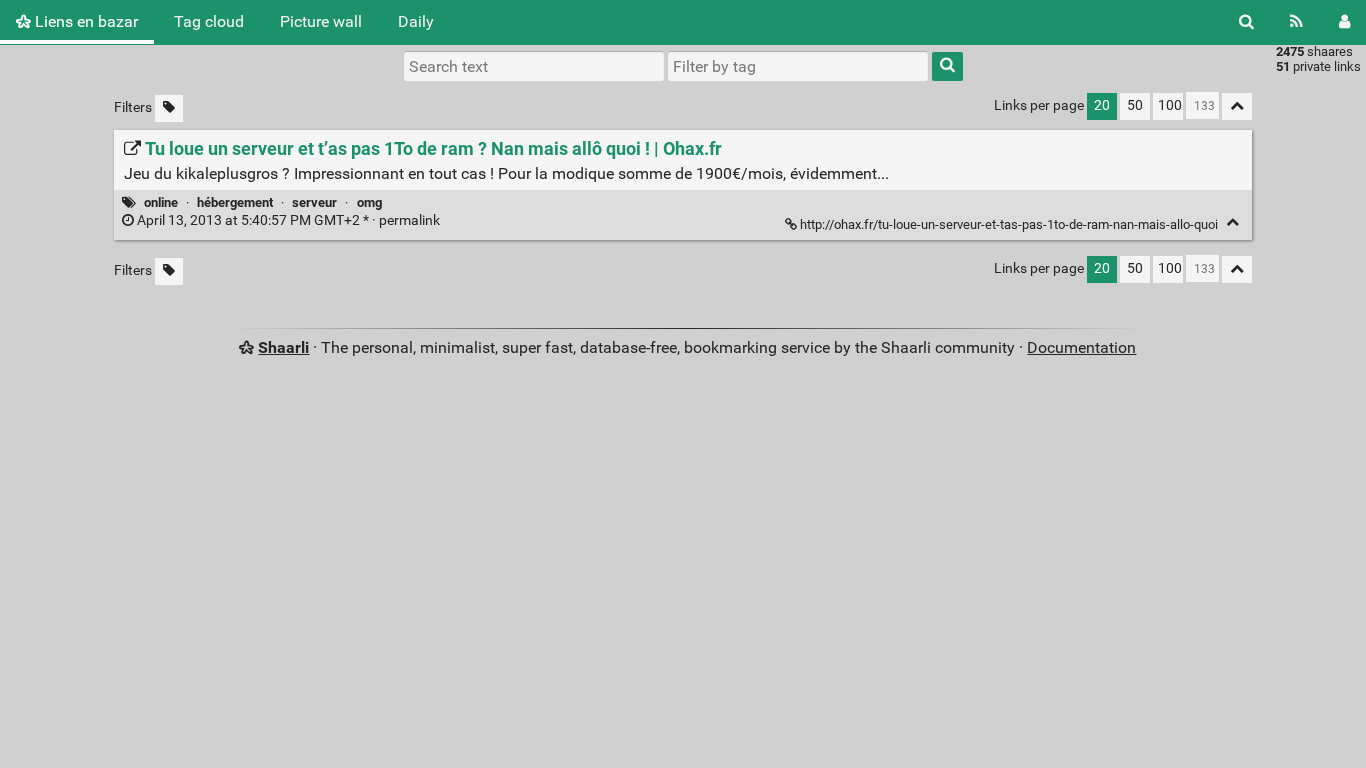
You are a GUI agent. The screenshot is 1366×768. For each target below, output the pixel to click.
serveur (314, 202)
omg (369, 202)
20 (1102, 105)
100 (1170, 105)
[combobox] (798, 66)
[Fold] (1232, 222)
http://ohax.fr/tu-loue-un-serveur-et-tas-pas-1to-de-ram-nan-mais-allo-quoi (1009, 224)
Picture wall (321, 21)
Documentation (1081, 347)
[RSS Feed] (1296, 22)
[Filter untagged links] (169, 108)
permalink (288, 220)
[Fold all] (1237, 106)
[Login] (1344, 22)
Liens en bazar (84, 21)
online (161, 202)
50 (1135, 105)
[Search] (1246, 22)
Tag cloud (209, 21)
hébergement (235, 202)
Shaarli (283, 347)
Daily (416, 21)
